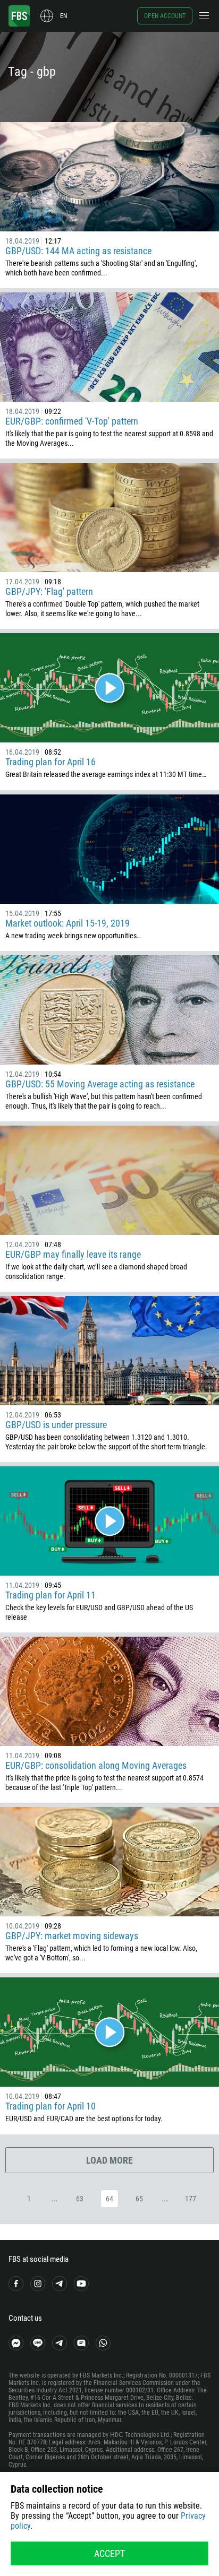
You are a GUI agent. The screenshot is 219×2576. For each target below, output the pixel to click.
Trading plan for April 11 (50, 1595)
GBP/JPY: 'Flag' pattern (49, 591)
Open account (165, 16)
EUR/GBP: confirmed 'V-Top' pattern (72, 421)
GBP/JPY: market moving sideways (72, 1936)
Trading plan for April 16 (50, 762)
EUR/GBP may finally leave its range (73, 1254)
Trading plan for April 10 (50, 2106)
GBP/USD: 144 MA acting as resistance (78, 251)
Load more (109, 2160)
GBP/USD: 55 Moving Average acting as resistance (100, 1084)
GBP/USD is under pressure (56, 1425)
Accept (109, 2553)
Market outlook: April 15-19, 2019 (68, 923)
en (64, 16)
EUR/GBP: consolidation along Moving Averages (96, 1765)
